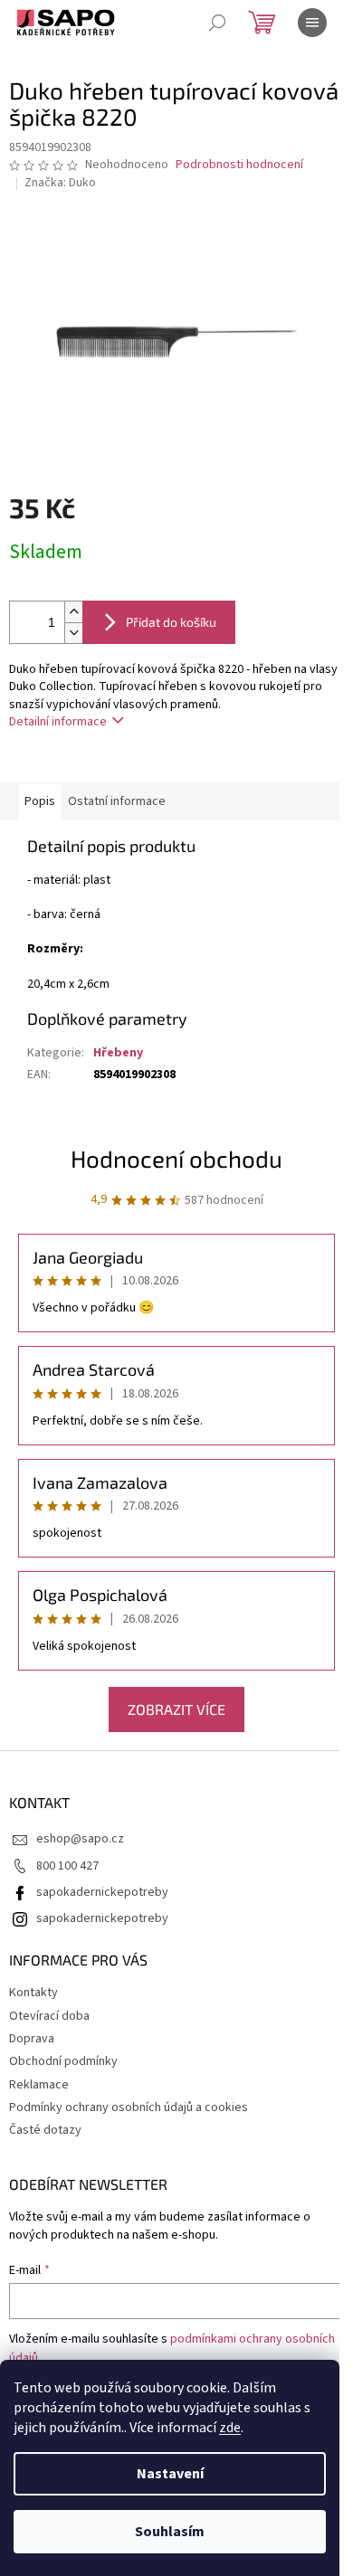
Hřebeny (118, 1053)
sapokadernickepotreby (102, 1892)
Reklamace (39, 2085)
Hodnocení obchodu (176, 1158)
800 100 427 (67, 1866)
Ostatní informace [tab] (117, 801)
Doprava (32, 2039)
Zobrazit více (176, 1709)
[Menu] (312, 23)
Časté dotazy (45, 2130)
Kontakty (33, 1993)
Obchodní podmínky (63, 2061)
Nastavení (170, 2474)
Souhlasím (170, 2532)
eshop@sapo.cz (80, 1839)
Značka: (60, 183)
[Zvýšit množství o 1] (73, 612)
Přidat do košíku (171, 622)
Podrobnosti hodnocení (239, 165)
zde (230, 2428)
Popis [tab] (40, 801)
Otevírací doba (49, 2016)
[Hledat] (217, 23)
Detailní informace (58, 722)
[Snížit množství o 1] (73, 633)
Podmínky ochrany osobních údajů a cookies (129, 2107)
